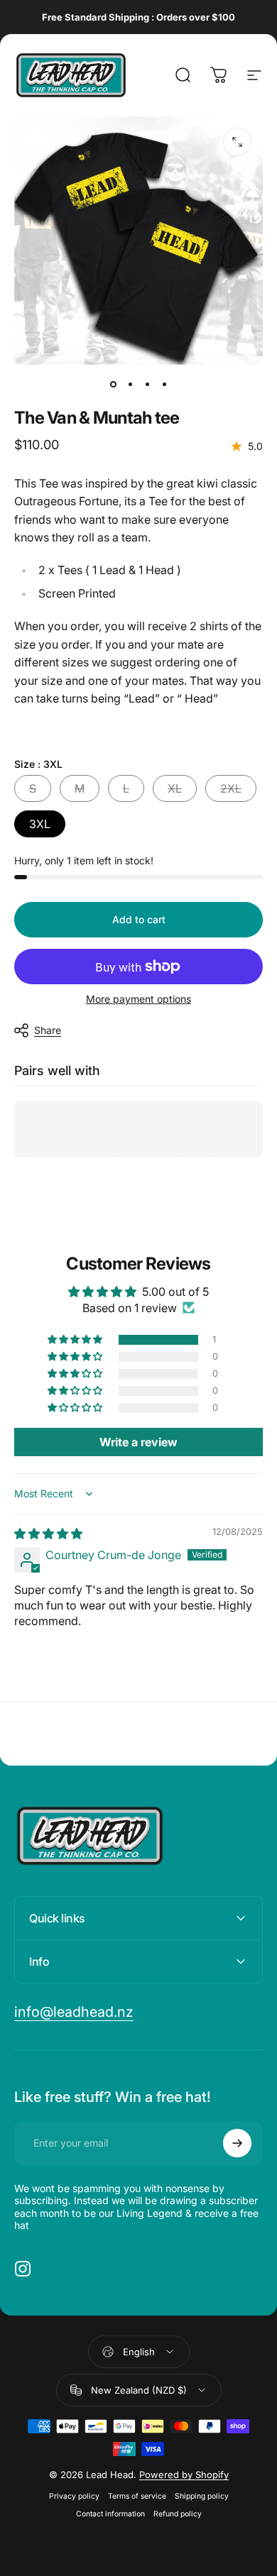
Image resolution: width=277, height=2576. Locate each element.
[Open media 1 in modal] (237, 142)
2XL (231, 788)
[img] (48, 1534)
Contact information (110, 2514)
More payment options (138, 999)
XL (175, 788)
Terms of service (137, 2496)
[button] (76, 1340)
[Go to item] (113, 385)
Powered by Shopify (184, 2475)
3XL (40, 824)
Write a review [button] (138, 1442)
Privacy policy (74, 2496)
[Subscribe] (237, 2143)
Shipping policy (202, 2496)
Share (48, 1030)
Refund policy (178, 2514)
